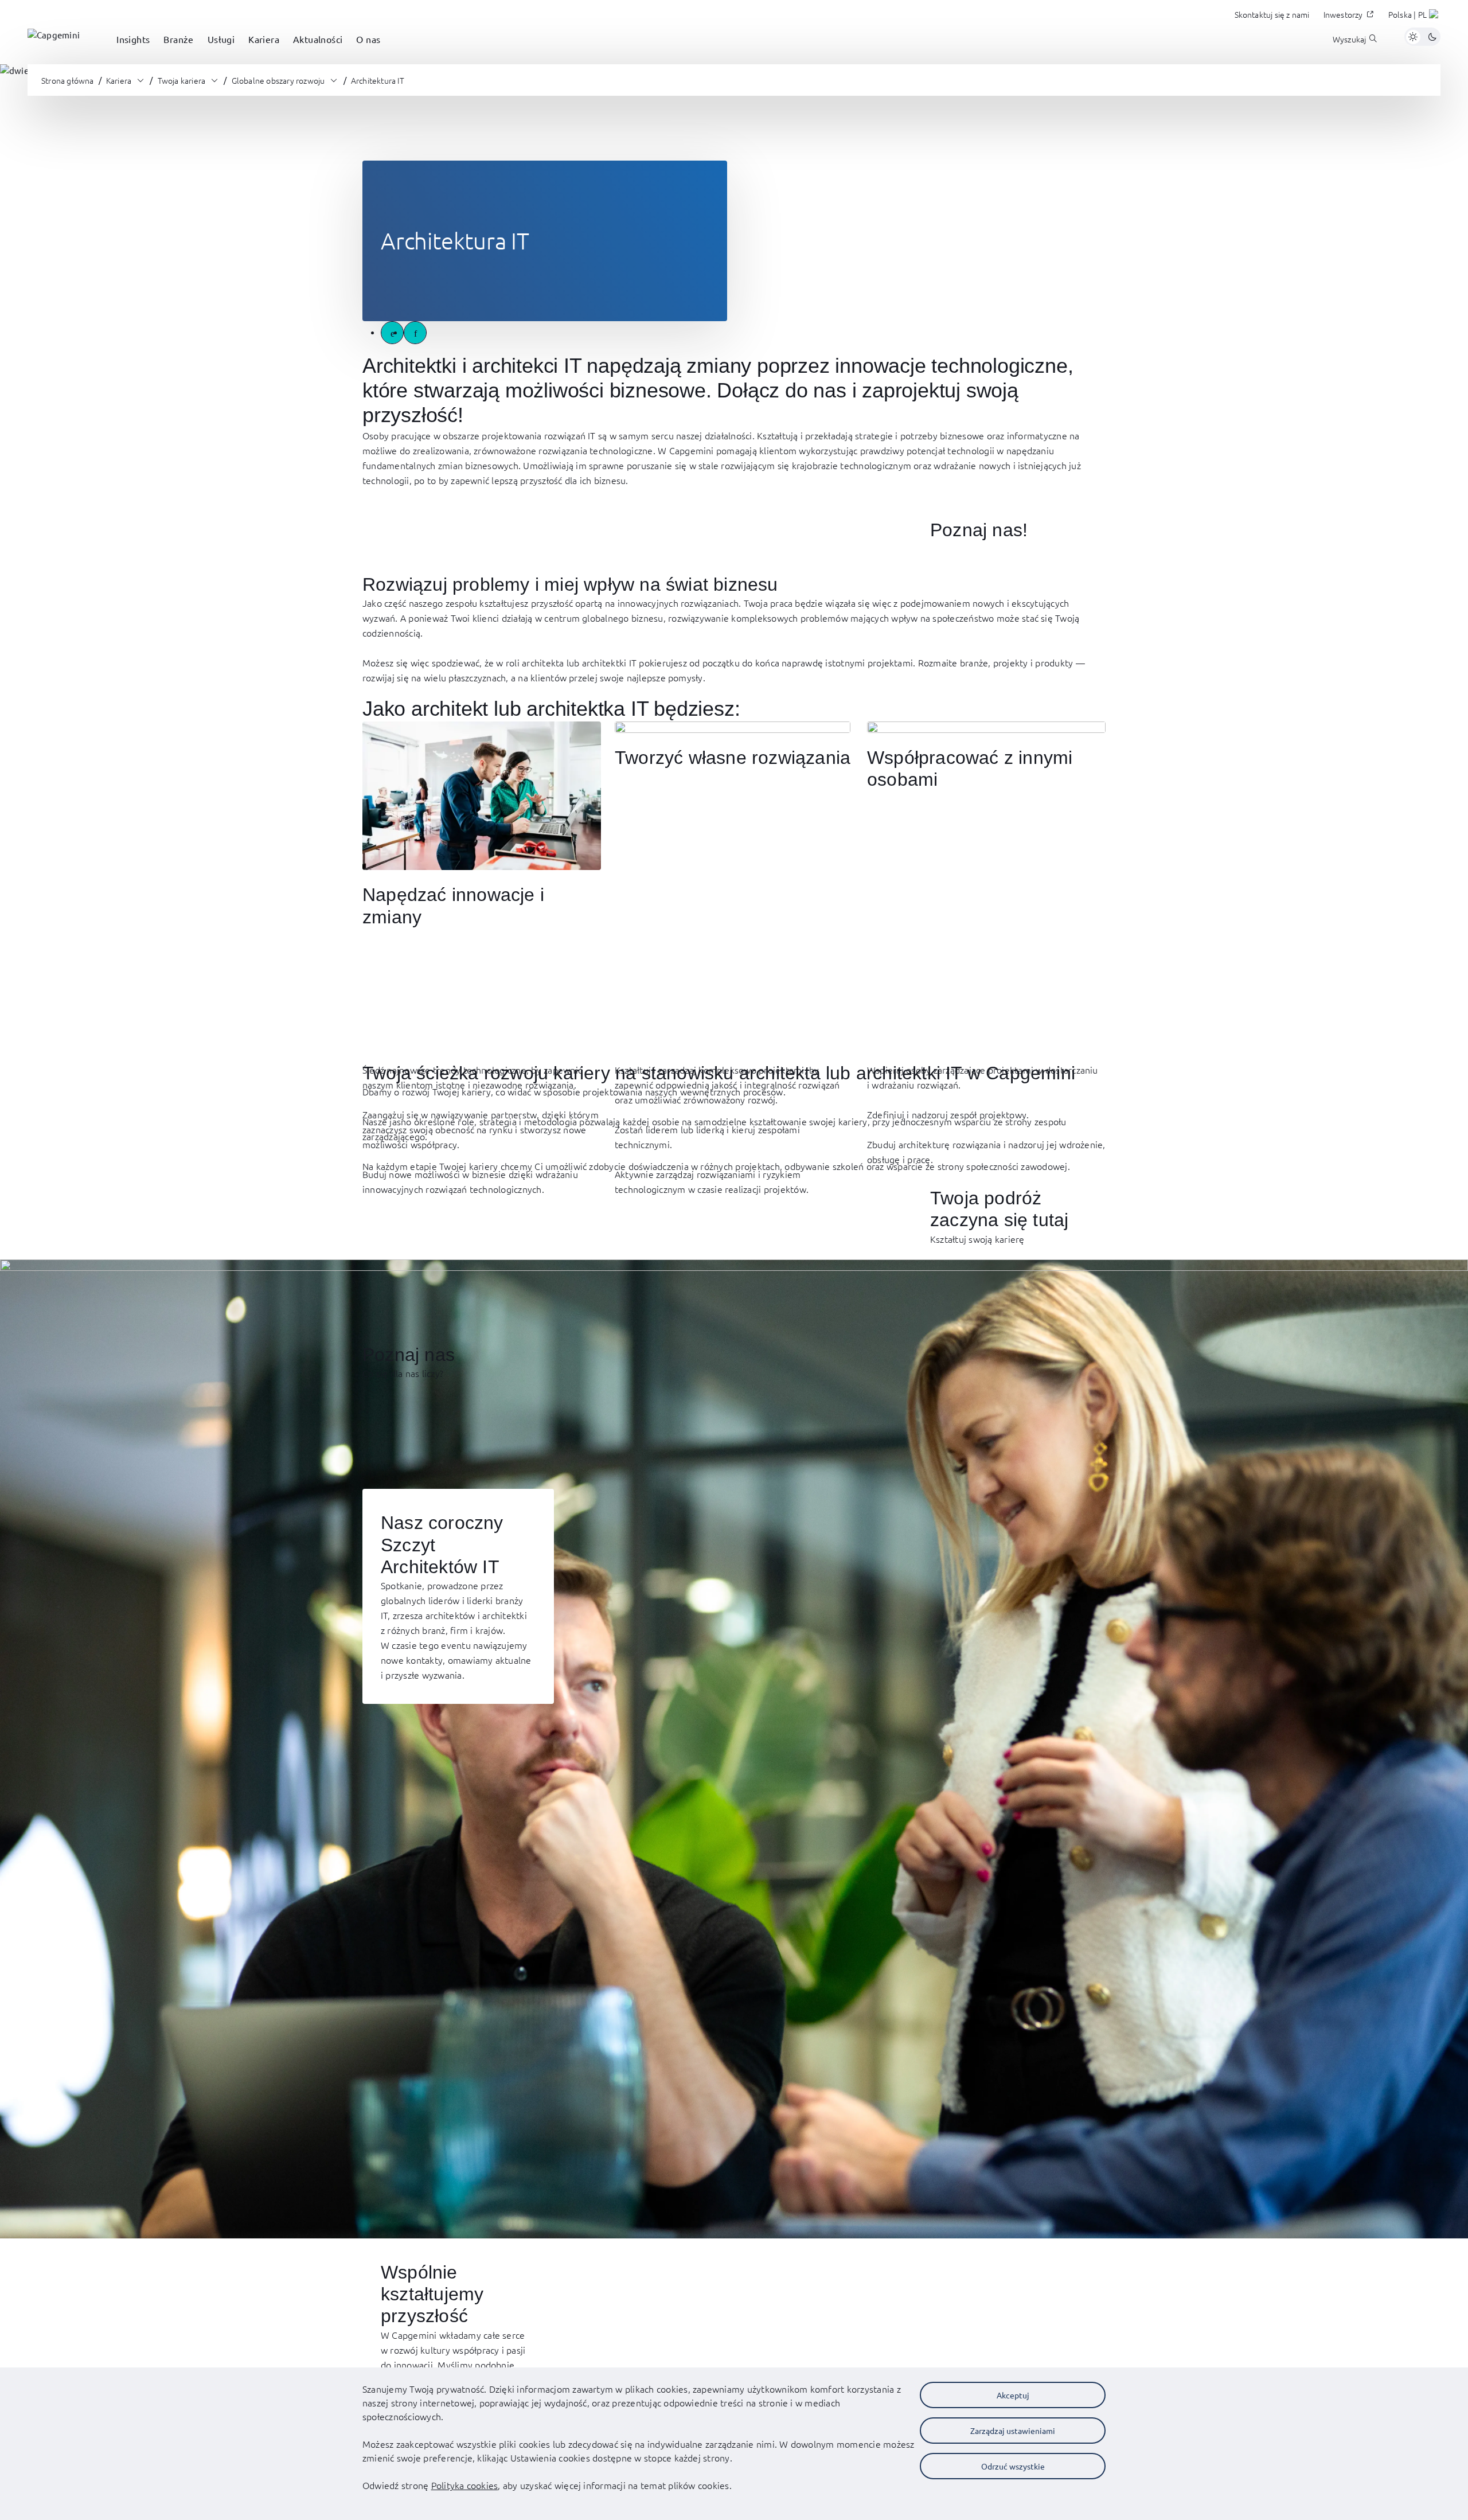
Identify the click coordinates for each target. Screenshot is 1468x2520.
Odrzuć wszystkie (1013, 2466)
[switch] (1422, 37)
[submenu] (133, 52)
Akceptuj (1013, 2395)
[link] (54, 37)
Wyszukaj (1350, 39)
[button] (1414, 16)
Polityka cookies (465, 2485)
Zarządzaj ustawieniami (1013, 2431)
